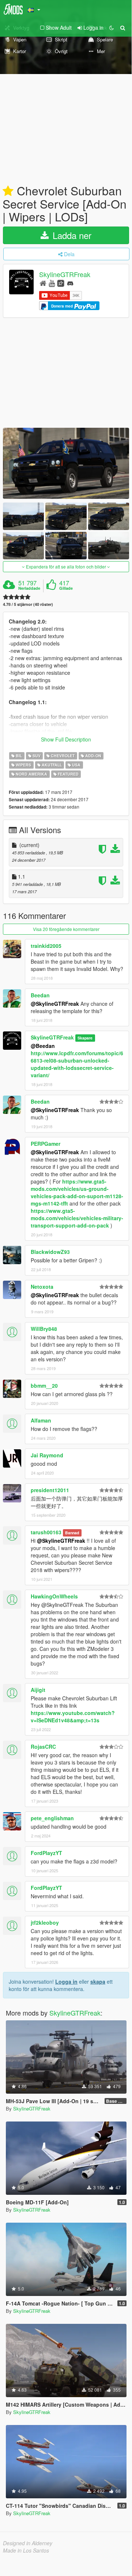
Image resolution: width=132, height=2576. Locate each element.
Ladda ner (71, 235)
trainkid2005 (46, 946)
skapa (98, 1981)
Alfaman (41, 1420)
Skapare (85, 1038)
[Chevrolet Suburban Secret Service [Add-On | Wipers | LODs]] (66, 463)
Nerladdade (29, 588)
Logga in (66, 1981)
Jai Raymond (47, 1455)
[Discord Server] (70, 283)
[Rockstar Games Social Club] (61, 283)
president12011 (50, 1490)
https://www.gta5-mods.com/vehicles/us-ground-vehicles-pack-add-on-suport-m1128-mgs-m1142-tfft (77, 1192)
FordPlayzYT (46, 1853)
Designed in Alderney (28, 2543)
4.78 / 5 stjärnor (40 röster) (28, 604)
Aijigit (38, 1690)
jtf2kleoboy (45, 1922)
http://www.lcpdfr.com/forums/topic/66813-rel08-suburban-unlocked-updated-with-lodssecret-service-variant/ (77, 1064)
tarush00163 (46, 1532)
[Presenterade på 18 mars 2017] (8, 191)
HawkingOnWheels (54, 1596)
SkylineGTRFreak (65, 275)
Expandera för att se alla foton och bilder (66, 566)
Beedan (40, 995)
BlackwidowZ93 (50, 1252)
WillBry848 (44, 1329)
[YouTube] (52, 283)
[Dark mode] (112, 27)
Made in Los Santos (26, 2550)
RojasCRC (43, 1747)
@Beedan (43, 1046)
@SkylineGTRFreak (55, 1004)
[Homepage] (43, 283)
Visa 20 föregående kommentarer (66, 929)
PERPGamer (46, 1144)
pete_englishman (52, 1818)
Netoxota (42, 1287)
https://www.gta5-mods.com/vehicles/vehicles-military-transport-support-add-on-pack (77, 1218)
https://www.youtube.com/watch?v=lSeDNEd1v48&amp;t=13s (73, 1716)
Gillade (66, 588)
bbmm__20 (44, 1385)
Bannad (72, 1533)
